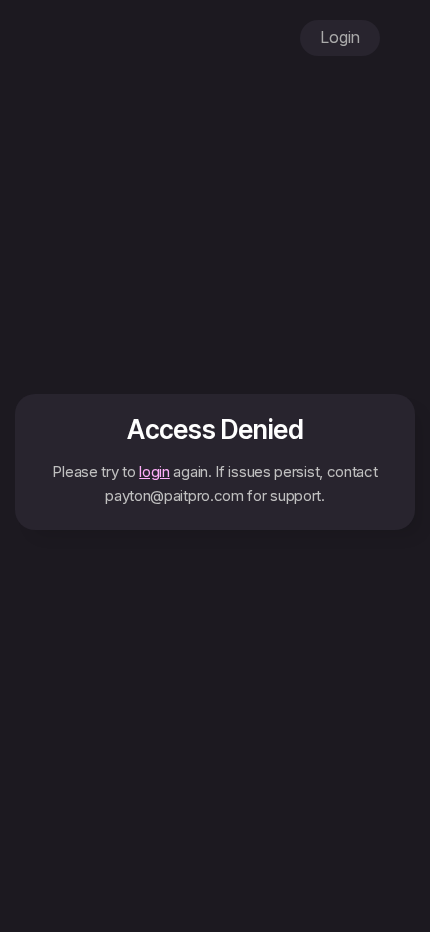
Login (340, 37)
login (154, 471)
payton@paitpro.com (174, 495)
